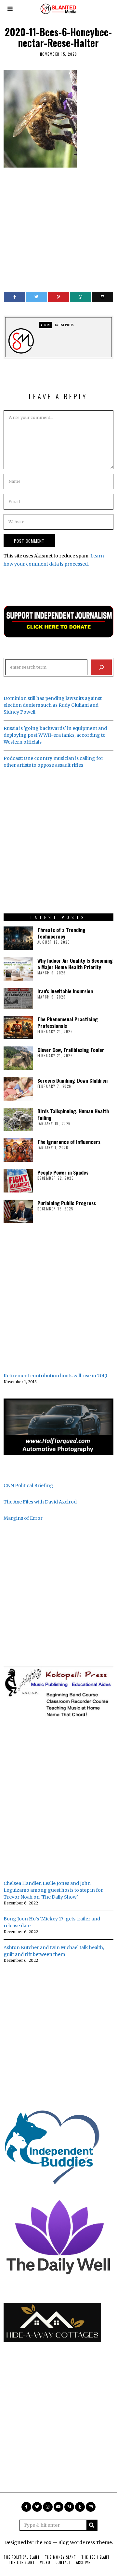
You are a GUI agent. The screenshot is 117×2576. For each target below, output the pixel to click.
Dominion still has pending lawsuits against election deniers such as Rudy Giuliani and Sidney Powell (53, 705)
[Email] (103, 297)
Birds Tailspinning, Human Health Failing (73, 1114)
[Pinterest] (58, 297)
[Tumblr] (80, 2507)
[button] (92, 2525)
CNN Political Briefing (28, 1486)
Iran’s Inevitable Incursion (65, 991)
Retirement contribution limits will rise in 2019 (55, 1376)
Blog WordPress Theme (85, 2542)
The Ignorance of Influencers (69, 1142)
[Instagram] (48, 2507)
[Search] (101, 667)
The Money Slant (60, 2557)
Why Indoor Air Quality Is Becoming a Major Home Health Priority (75, 964)
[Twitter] (36, 297)
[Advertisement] (58, 226)
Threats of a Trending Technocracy (61, 933)
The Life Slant (22, 2562)
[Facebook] (15, 297)
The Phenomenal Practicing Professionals (68, 1022)
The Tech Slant (95, 2557)
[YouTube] (58, 2507)
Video (45, 2562)
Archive (83, 2562)
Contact (63, 2562)
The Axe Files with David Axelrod (40, 1502)
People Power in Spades (63, 1172)
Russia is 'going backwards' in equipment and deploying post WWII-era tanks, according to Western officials (55, 735)
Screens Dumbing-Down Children (72, 1080)
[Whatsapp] (81, 297)
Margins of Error (23, 1518)
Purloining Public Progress (67, 1203)
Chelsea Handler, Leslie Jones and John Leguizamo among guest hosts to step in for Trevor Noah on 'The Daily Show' (53, 1890)
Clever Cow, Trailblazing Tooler (71, 1050)
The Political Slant (22, 2557)
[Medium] (69, 2507)
